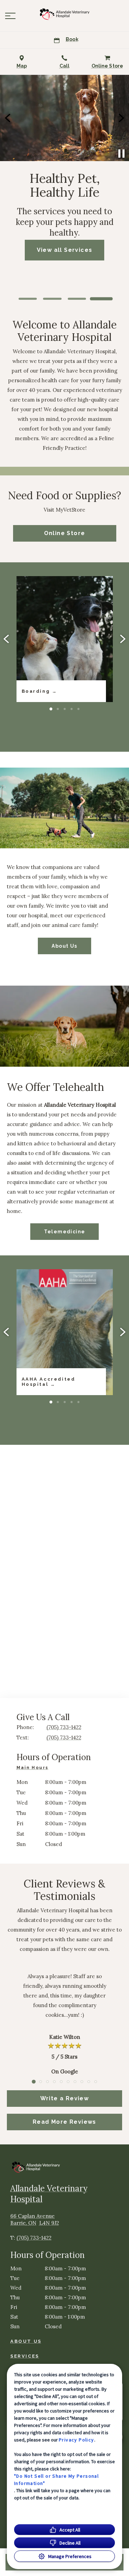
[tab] (34, 1769)
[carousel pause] (121, 154)
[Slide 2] (52, 299)
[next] (121, 118)
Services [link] (25, 2356)
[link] (65, 14)
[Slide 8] (82, 2082)
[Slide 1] (28, 299)
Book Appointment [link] (68, 270)
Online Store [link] (65, 533)
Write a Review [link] (65, 2098)
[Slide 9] (89, 2082)
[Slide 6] (68, 2082)
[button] (10, 16)
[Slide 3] (77, 299)
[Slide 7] (75, 2082)
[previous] (8, 118)
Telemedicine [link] (65, 1232)
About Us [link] (64, 946)
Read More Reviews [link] (64, 2122)
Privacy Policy (77, 2440)
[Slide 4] (101, 299)
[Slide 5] (78, 709)
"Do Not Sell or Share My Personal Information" (56, 2480)
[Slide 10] (96, 2082)
